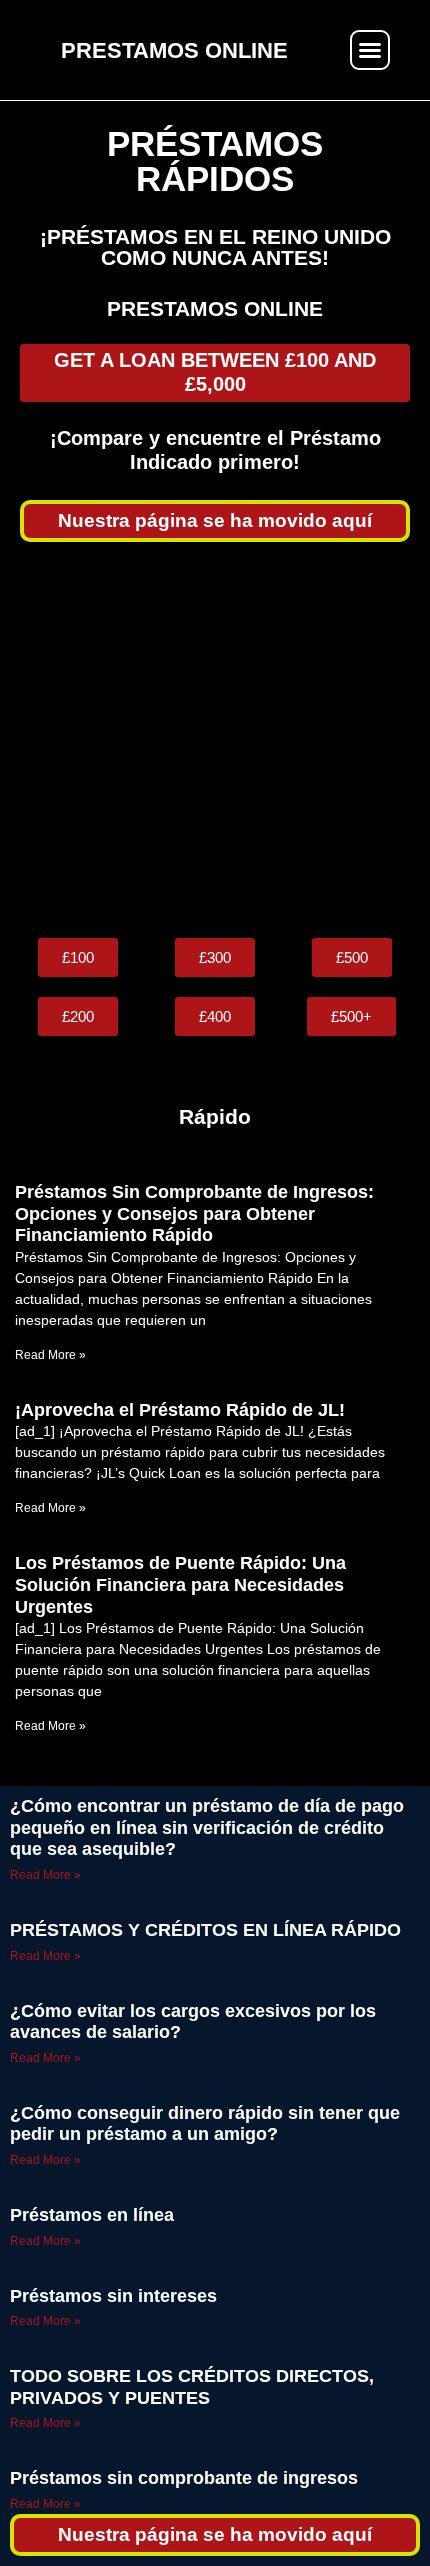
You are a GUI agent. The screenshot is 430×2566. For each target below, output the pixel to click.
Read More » (50, 1355)
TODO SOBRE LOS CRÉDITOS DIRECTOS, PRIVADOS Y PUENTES (192, 2387)
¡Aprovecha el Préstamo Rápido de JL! (180, 1410)
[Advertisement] (215, 740)
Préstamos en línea (92, 2215)
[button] (370, 50)
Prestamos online (215, 308)
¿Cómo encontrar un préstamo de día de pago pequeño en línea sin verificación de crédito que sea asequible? (207, 1827)
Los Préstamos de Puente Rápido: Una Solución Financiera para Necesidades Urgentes (180, 1584)
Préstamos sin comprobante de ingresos (184, 2478)
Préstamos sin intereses (113, 2296)
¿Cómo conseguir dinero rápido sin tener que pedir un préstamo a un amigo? (205, 2124)
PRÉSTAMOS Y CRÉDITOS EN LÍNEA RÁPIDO (205, 1930)
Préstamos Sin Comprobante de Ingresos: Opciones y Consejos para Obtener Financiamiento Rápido (194, 1213)
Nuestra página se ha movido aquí (215, 520)
